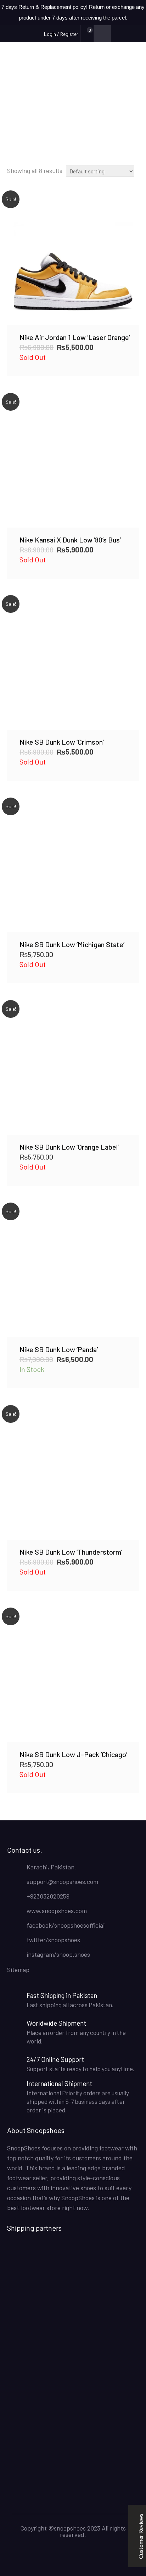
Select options (73, 259)
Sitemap (18, 1970)
